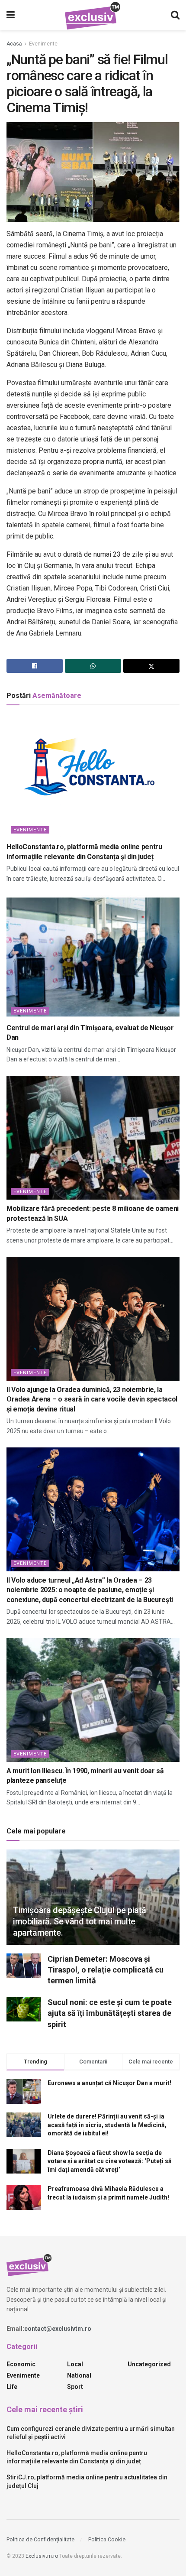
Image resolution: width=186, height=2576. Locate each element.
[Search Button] (175, 15)
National (79, 2375)
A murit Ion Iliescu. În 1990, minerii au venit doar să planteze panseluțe (85, 1776)
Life (12, 2387)
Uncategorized (149, 2364)
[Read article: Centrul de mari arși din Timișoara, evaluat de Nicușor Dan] (93, 957)
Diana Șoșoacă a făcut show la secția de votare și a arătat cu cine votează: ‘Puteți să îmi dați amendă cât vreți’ (110, 2161)
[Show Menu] (11, 15)
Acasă (14, 44)
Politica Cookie (107, 2539)
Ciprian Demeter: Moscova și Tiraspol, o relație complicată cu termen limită (106, 1970)
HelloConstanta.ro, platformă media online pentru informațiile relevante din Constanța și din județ (84, 852)
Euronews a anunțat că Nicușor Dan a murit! (109, 2083)
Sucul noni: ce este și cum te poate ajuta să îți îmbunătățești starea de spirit (110, 2013)
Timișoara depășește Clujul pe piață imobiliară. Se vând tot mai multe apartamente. (80, 1921)
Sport (75, 2387)
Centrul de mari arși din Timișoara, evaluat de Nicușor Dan (90, 1033)
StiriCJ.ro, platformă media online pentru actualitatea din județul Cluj (87, 2482)
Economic (21, 2364)
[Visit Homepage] (93, 15)
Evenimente (43, 44)
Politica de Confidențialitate (40, 2539)
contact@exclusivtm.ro (58, 2329)
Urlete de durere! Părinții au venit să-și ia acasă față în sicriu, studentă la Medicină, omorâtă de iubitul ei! (107, 2125)
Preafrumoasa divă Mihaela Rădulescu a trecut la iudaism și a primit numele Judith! (108, 2193)
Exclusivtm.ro (42, 2556)
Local (75, 2364)
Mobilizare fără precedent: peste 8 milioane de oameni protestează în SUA (93, 1213)
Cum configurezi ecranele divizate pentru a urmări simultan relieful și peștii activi (91, 2433)
